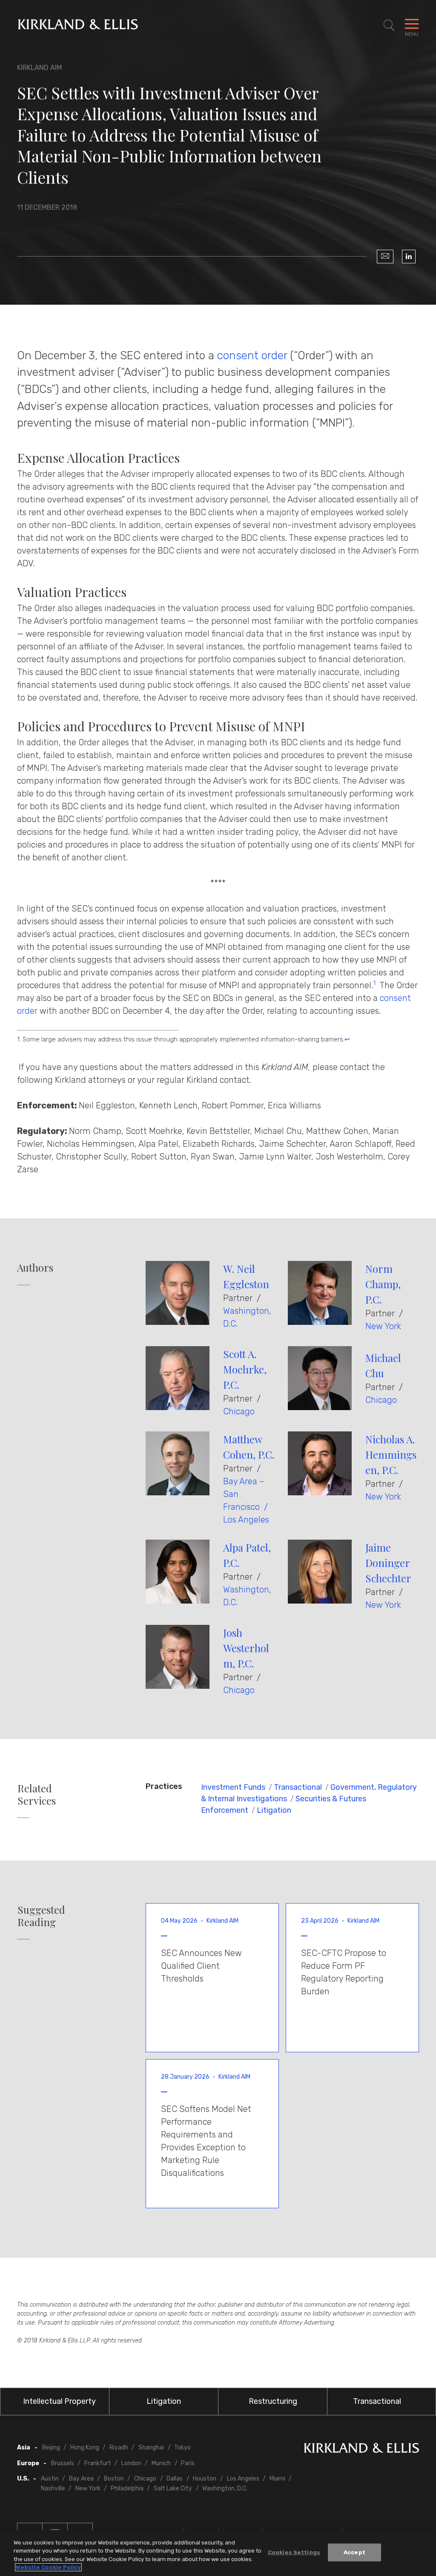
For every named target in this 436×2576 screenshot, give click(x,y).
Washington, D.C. (225, 2488)
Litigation (274, 1810)
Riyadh (119, 2448)
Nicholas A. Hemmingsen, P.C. (391, 1454)
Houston (205, 2479)
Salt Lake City (173, 2488)
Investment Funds (233, 1787)
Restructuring (273, 2401)
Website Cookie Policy (48, 2567)
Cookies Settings (294, 2552)
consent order (252, 355)
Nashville (53, 2488)
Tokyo (182, 2448)
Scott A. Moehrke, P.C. (245, 1369)
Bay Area (81, 2479)
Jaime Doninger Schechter (388, 1563)
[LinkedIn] (409, 257)
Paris (188, 2463)
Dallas (175, 2479)
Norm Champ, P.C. (383, 1284)
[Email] (385, 257)
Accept (354, 2552)
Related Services (37, 1794)
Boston (114, 2479)
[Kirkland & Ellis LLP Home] (361, 2450)
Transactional (298, 1787)
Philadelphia (127, 2488)
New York (383, 1326)
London (131, 2463)
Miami (277, 2479)
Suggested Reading (41, 1916)
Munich (161, 2463)
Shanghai (151, 2448)
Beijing (51, 2448)
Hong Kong (85, 2448)
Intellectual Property (59, 2401)
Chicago (239, 1411)
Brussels (63, 2463)
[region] (218, 2553)
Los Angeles (246, 1520)
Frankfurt (98, 2463)
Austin (50, 2479)
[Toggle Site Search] (389, 26)
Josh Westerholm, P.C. (246, 1648)
